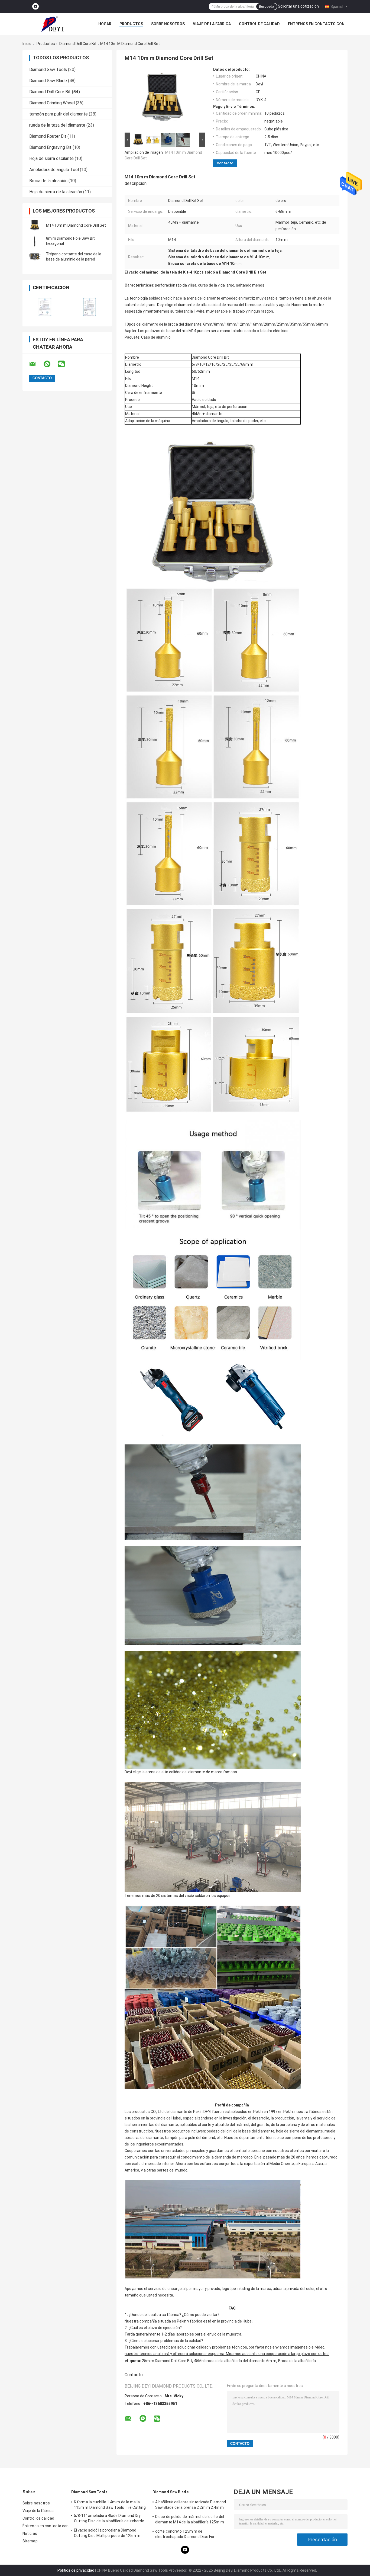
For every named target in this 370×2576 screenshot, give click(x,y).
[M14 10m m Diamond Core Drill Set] (35, 225)
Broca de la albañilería (297, 2361)
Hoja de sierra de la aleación (56, 192)
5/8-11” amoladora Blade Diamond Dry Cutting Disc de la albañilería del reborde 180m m (109, 2519)
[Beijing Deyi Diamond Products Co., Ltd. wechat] (65, 364)
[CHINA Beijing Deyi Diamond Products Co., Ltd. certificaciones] (45, 307)
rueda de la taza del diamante (57, 125)
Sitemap (30, 2541)
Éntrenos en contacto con (316, 24)
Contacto (225, 163)
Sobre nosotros (168, 24)
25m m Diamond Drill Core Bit (167, 2361)
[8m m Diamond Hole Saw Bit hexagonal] (35, 241)
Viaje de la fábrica (212, 24)
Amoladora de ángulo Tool (54, 170)
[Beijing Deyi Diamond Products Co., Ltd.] (52, 24)
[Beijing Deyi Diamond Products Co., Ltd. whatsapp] (50, 364)
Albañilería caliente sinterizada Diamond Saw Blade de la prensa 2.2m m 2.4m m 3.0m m (191, 2506)
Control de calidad (259, 24)
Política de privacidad (76, 2570)
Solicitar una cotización (298, 6)
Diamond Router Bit (48, 136)
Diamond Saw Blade (48, 81)
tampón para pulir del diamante (59, 114)
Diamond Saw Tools (48, 70)
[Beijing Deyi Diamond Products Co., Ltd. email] (36, 364)
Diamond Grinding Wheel (52, 103)
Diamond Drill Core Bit (78, 44)
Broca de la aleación (48, 181)
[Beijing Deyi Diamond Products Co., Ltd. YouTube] (35, 7)
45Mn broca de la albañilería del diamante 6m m (235, 2361)
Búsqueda (267, 7)
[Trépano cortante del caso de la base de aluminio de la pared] (35, 257)
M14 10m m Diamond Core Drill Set (76, 225)
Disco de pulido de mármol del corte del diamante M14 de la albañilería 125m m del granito (190, 2520)
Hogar (105, 24)
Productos (131, 24)
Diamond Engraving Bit (50, 147)
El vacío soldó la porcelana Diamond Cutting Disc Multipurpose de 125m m (107, 2533)
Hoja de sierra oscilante (51, 158)
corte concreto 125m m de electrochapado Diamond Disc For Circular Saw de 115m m (185, 2535)
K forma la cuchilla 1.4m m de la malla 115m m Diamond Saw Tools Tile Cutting (110, 2505)
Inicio (27, 44)
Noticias (30, 2533)
